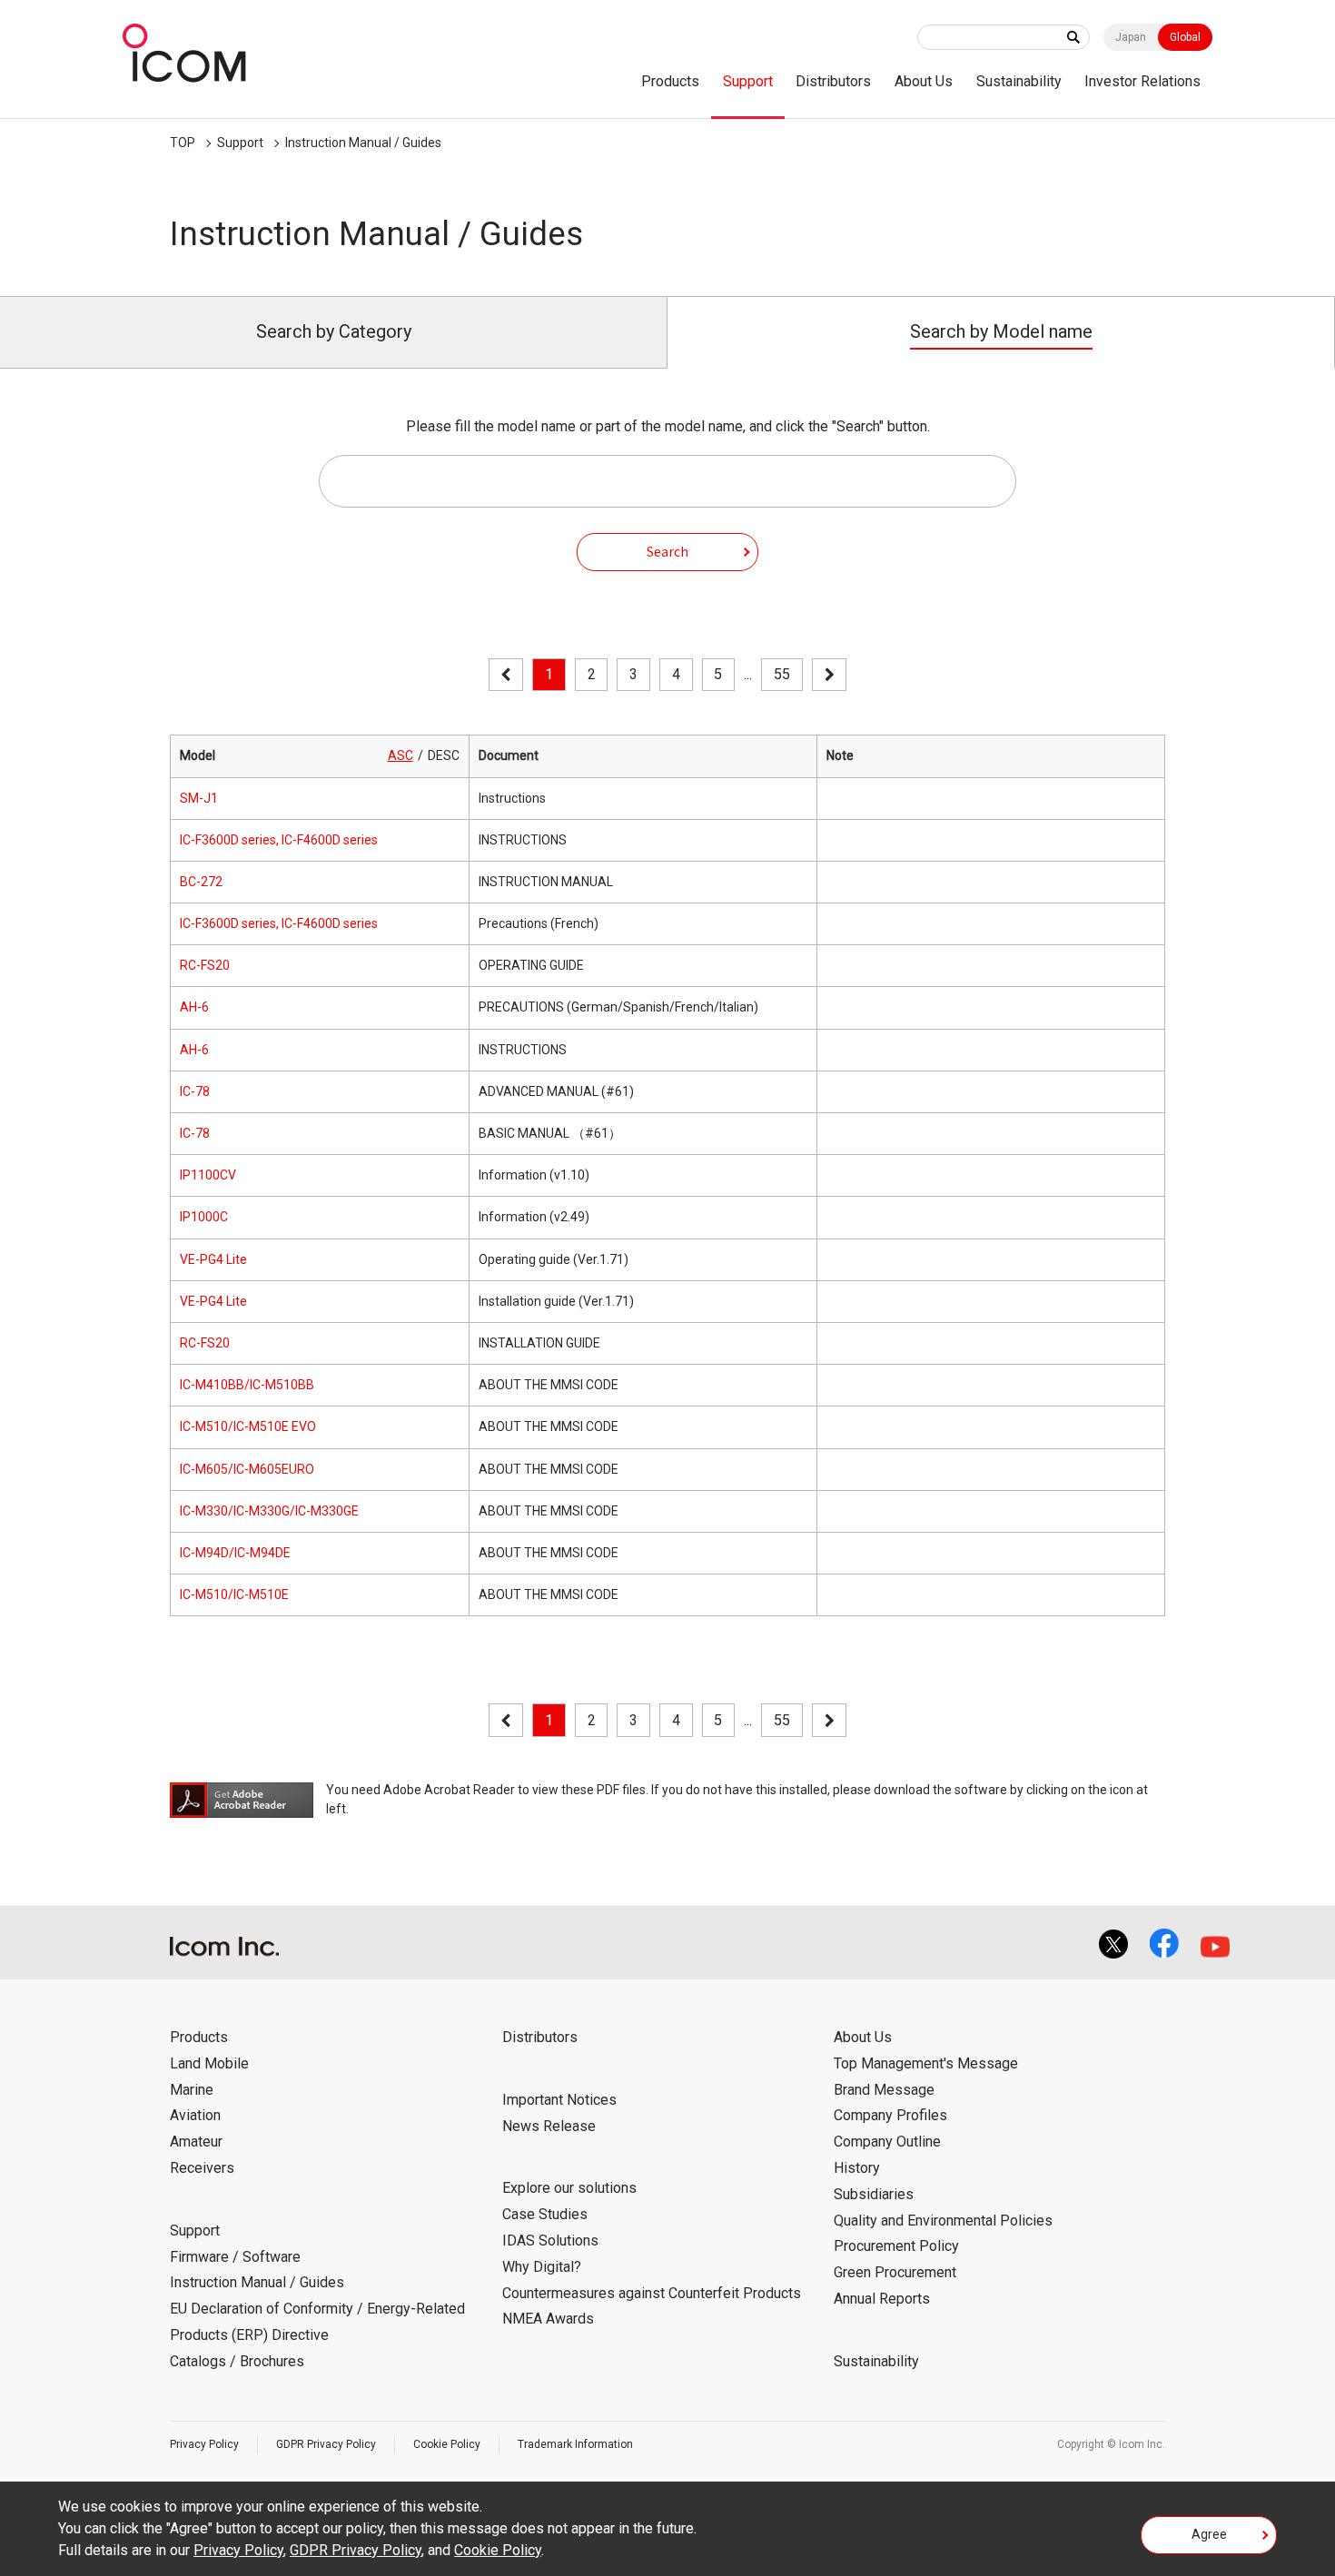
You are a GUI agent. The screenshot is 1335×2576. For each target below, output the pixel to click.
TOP (183, 143)
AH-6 (194, 1007)
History (857, 2168)
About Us (924, 81)
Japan (1131, 37)
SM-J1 (199, 798)
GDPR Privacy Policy (326, 2444)
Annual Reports (882, 2299)
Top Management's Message (926, 2063)
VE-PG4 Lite (213, 1259)
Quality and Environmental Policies (943, 2221)
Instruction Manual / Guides (363, 143)
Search (667, 551)
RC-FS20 (205, 965)
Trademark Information (575, 2444)
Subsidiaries (874, 2194)
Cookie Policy (447, 2444)
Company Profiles (890, 2115)
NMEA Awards (548, 2319)
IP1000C (204, 1217)
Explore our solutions (569, 2188)
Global (1185, 37)
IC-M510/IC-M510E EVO (248, 1426)
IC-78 (195, 1091)
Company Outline (887, 2142)
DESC (444, 755)
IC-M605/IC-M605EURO (247, 1469)
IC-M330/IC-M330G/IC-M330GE (269, 1511)
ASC (400, 755)
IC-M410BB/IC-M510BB (247, 1385)
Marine (192, 2090)
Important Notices (559, 2100)
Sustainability (1019, 81)
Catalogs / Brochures (237, 2361)
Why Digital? (542, 2267)
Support (748, 81)
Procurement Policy (896, 2246)
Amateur (196, 2142)
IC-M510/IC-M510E (234, 1594)
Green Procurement (895, 2272)
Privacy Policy (204, 2444)
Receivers (202, 2168)
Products (670, 81)
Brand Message (884, 2090)
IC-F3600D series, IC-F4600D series (279, 840)
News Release (549, 2126)
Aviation (195, 2115)
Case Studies (545, 2214)
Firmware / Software (235, 2257)
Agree (1209, 2534)
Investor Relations (1142, 81)
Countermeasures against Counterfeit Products (652, 2293)
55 (782, 674)
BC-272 (201, 882)
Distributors (833, 81)
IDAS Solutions (550, 2240)
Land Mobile (209, 2063)
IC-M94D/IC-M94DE (235, 1553)
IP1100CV (208, 1175)
